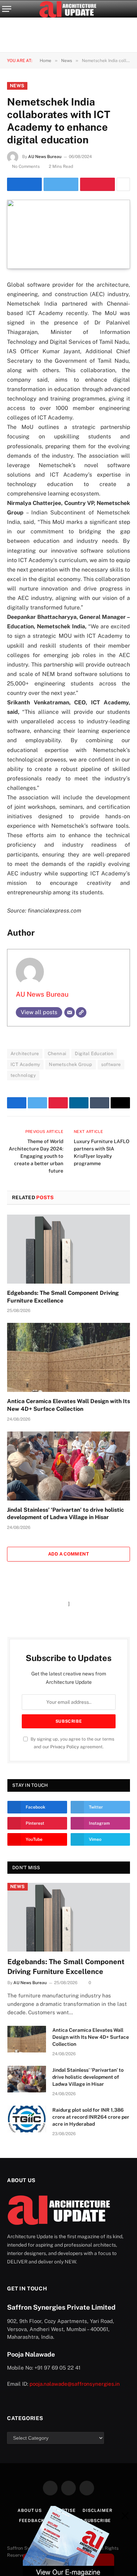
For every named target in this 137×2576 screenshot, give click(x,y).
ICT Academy (25, 1064)
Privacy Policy (65, 1747)
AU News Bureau (45, 157)
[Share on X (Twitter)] (61, 184)
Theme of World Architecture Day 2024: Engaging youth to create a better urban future (36, 1156)
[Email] (70, 1012)
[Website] (81, 1012)
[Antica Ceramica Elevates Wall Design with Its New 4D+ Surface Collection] (68, 1357)
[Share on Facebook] (24, 184)
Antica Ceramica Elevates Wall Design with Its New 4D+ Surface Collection (91, 2037)
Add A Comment (68, 1554)
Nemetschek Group (70, 1064)
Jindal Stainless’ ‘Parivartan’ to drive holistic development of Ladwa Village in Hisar (88, 2077)
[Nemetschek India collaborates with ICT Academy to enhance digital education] (68, 234)
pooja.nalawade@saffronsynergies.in (75, 2384)
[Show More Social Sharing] (123, 184)
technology (23, 1075)
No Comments (26, 166)
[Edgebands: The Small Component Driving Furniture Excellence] (68, 1249)
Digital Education (94, 1054)
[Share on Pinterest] (97, 184)
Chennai (57, 1054)
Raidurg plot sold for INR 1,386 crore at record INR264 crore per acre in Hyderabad (91, 2117)
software (111, 1064)
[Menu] (7, 9)
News (17, 86)
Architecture (25, 1054)
